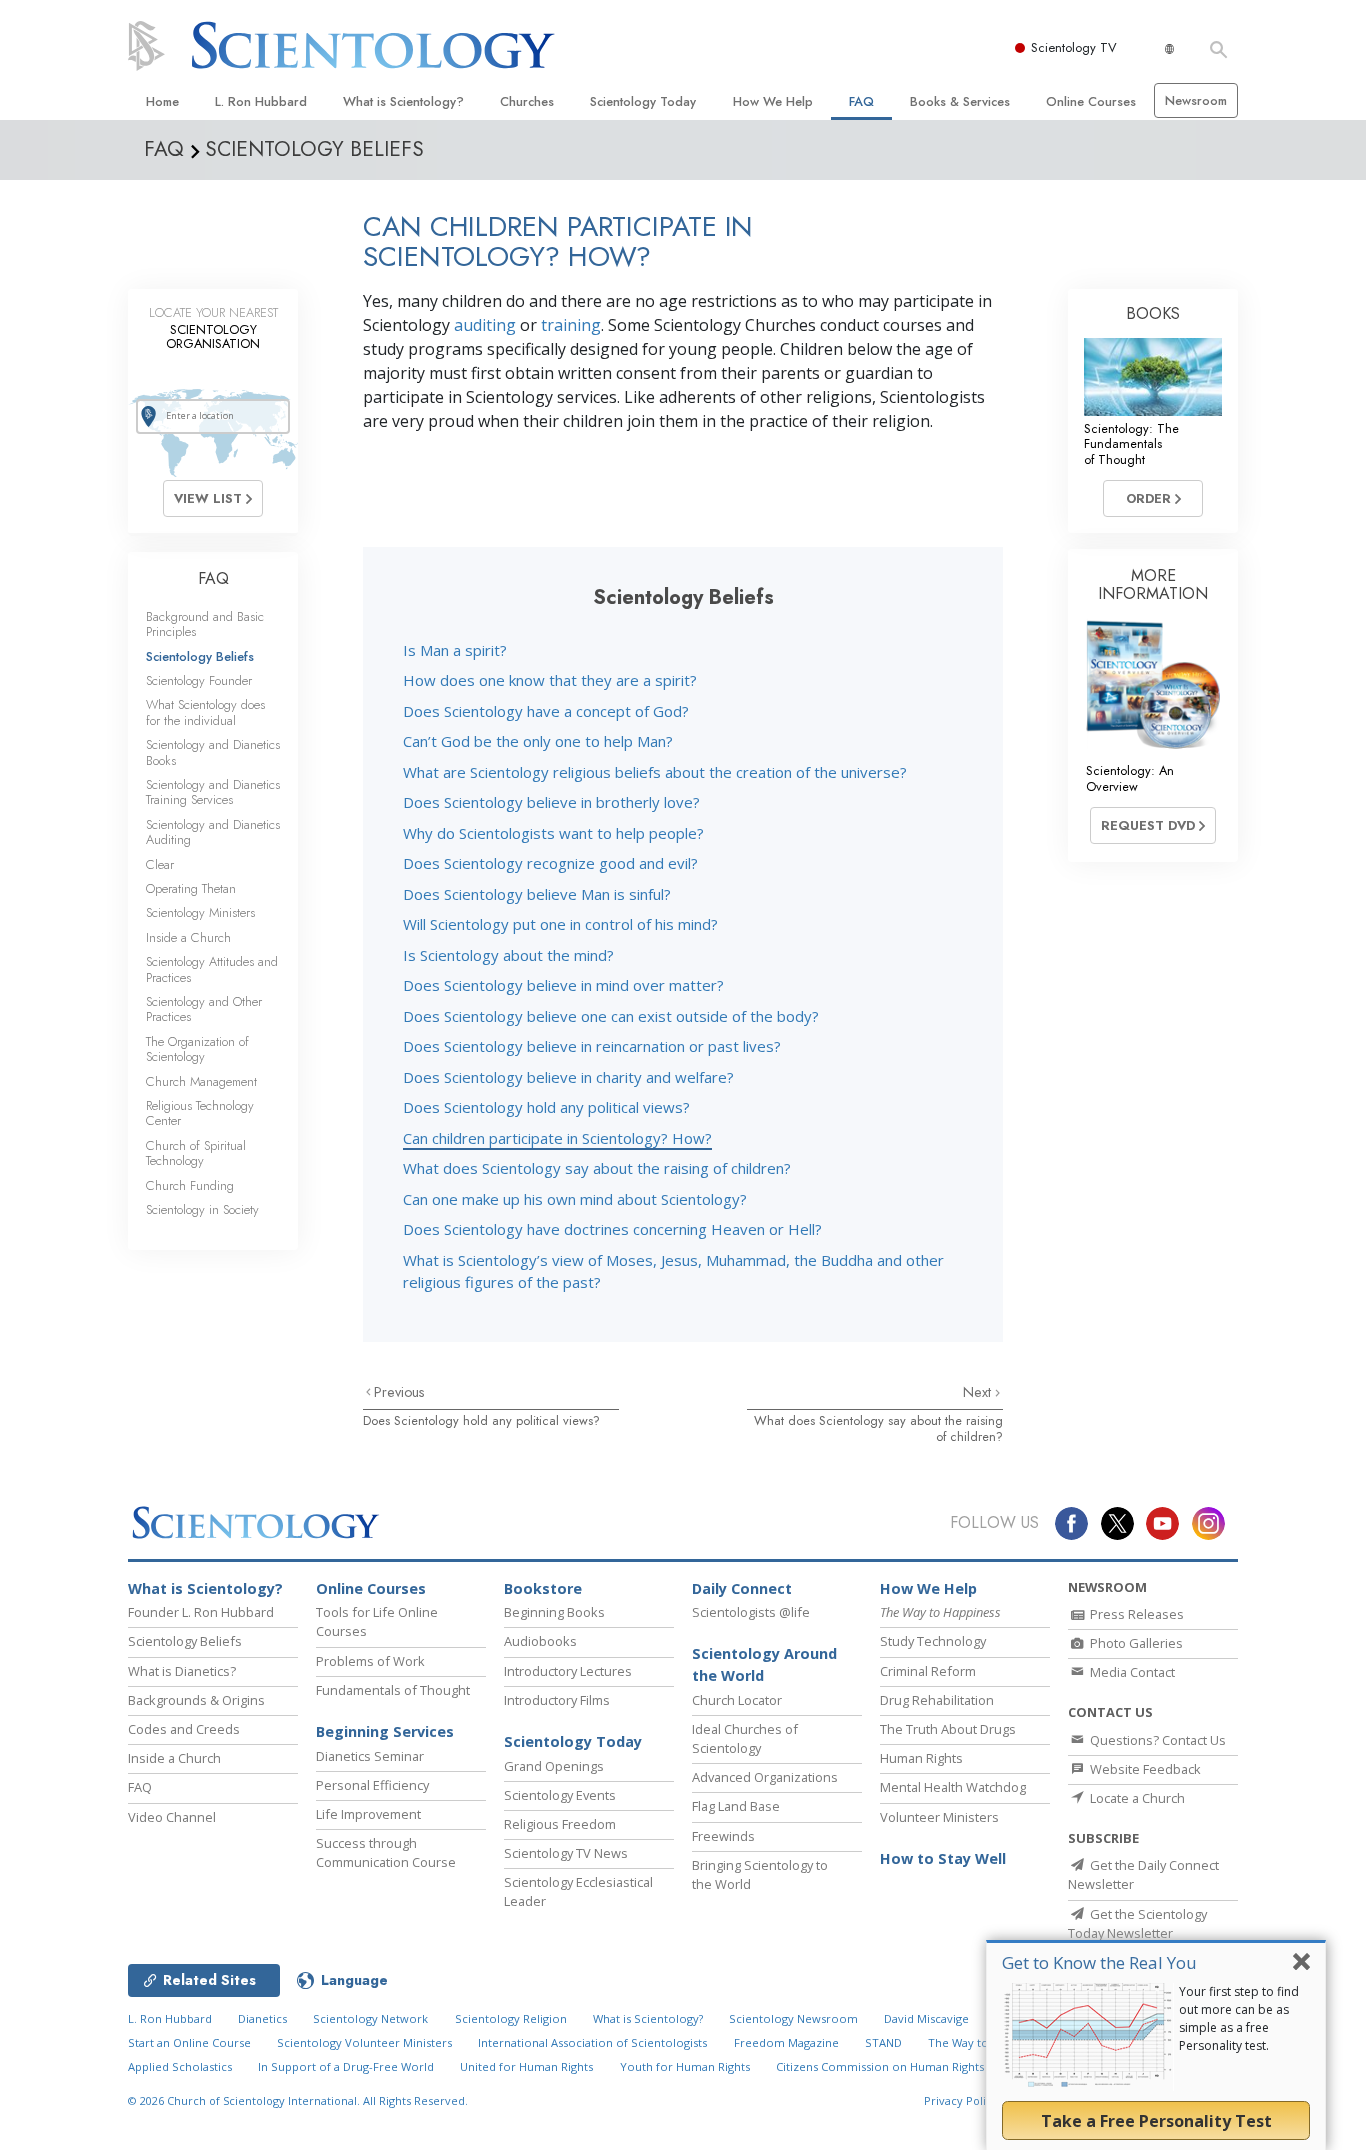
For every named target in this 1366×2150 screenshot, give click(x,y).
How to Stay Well (943, 1858)
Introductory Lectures (568, 1671)
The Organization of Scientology (197, 1049)
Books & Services (960, 101)
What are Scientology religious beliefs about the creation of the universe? (655, 772)
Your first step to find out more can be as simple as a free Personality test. (1239, 2018)
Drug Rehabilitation (937, 1700)
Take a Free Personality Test (1156, 2121)
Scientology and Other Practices (204, 1009)
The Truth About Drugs (948, 1729)
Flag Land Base (736, 1806)
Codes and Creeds (184, 1729)
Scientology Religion (511, 2018)
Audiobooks (540, 1641)
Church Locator (737, 1700)
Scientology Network (370, 2018)
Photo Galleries (1135, 1643)
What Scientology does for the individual (205, 712)
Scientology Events (560, 1795)
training (571, 325)
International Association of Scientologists (592, 2042)
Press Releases (1135, 1614)
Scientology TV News (566, 1853)
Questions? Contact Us (1156, 1740)
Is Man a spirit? (455, 650)
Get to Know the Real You (1099, 1962)
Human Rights (921, 1758)
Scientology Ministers (200, 912)
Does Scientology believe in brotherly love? (551, 802)
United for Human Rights (526, 2066)
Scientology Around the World (764, 1664)
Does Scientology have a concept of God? (546, 711)
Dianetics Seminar (370, 1756)
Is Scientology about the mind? (508, 955)
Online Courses (1091, 101)
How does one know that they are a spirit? (550, 680)
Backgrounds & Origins (196, 1700)
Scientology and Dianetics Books (213, 752)
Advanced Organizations (765, 1777)
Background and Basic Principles (205, 624)
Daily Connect (742, 1588)
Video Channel (172, 1817)
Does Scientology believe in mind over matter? (563, 985)
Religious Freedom (560, 1824)
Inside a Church (188, 937)
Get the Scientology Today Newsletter (1137, 1923)
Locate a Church (1136, 1798)
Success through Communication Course (386, 1852)
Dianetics (262, 2018)
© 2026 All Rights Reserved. (298, 2100)
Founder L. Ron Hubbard (201, 1612)
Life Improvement (368, 1814)
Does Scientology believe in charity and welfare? (568, 1077)
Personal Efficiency (372, 1785)
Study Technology (933, 1641)
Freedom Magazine (786, 2042)
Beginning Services (385, 1731)
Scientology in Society (202, 1209)
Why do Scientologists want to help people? (553, 833)
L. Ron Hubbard (261, 101)
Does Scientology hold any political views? (546, 1107)
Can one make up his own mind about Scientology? (575, 1199)
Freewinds (723, 1836)
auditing (485, 325)
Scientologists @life (751, 1612)
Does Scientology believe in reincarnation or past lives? (592, 1046)
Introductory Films (557, 1700)
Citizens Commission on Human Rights (880, 2066)
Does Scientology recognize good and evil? (550, 863)
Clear (160, 864)
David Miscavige (926, 2018)
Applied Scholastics (180, 2066)
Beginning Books (554, 1612)
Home (162, 101)
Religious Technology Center (200, 1113)
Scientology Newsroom (793, 2018)
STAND (883, 2042)
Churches (527, 101)
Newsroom (1196, 100)
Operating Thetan (191, 888)
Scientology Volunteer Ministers (364, 2042)
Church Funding (190, 1185)
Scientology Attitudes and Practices (212, 969)
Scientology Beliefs (200, 656)
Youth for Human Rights (685, 2066)
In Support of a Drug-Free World (346, 2066)
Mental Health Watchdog (953, 1787)
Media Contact (1131, 1672)
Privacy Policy (961, 2100)
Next (979, 1392)
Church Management (201, 1081)
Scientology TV (1074, 47)
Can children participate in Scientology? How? (557, 1138)
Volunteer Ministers (939, 1817)
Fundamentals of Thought (393, 1690)
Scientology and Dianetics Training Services (213, 792)
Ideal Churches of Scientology (745, 1738)
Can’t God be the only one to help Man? (538, 741)
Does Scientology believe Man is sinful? (537, 894)
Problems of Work (370, 1661)
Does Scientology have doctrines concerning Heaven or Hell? (612, 1229)
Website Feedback (1144, 1769)
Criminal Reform (928, 1671)
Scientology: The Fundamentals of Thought (1131, 444)
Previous (399, 1392)
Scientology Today (643, 101)
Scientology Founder (199, 680)
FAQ (861, 101)
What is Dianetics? (182, 1671)
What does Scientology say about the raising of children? (597, 1168)
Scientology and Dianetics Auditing (213, 832)
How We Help (773, 101)
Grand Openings (554, 1766)
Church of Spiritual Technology (196, 1153)
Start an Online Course (189, 2042)
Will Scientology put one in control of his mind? (560, 924)
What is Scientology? (403, 101)
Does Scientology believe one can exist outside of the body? (611, 1016)
